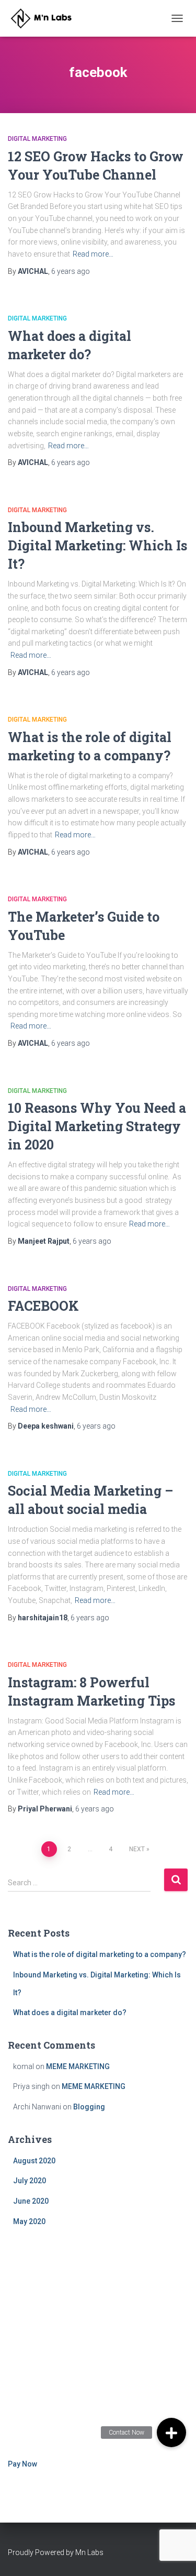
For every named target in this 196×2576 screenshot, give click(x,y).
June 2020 (31, 2201)
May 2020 (29, 2221)
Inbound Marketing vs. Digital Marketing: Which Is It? (97, 545)
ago (71, 271)
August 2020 (34, 2161)
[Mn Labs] (48, 18)
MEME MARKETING (78, 2066)
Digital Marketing (37, 139)
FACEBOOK (43, 1306)
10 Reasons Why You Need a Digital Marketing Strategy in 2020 (97, 1126)
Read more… (93, 254)
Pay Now (22, 2464)
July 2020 (30, 2181)
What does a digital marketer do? (70, 2013)
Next (137, 1849)
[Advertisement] (98, 2344)
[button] (171, 2433)
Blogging (89, 2107)
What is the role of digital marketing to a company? (100, 1954)
